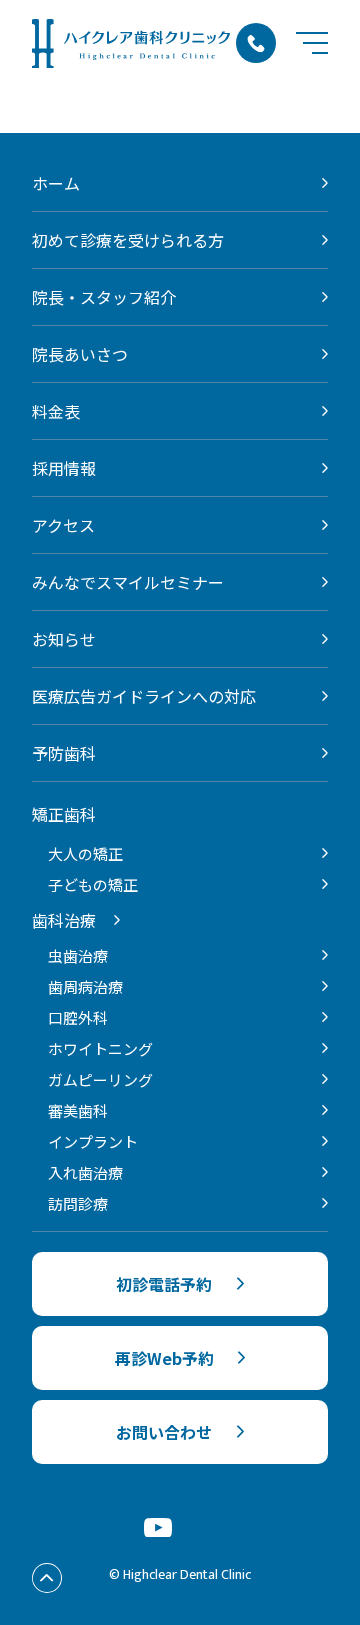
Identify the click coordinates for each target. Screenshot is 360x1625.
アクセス (63, 525)
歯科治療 (64, 920)
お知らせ (64, 639)
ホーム (56, 183)
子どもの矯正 (93, 884)
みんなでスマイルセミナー (128, 582)
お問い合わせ (164, 1432)
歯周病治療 (85, 986)
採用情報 (64, 468)
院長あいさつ (80, 354)
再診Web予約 (164, 1358)
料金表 (56, 411)
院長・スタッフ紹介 (104, 297)
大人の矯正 (85, 853)
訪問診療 (78, 1203)
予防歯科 (64, 753)
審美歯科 (78, 1110)
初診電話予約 (164, 1284)
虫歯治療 (78, 955)
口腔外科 (78, 1017)
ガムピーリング (100, 1079)
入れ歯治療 (85, 1172)
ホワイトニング (100, 1048)
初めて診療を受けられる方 (128, 240)
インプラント (93, 1141)
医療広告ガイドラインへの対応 (144, 696)
